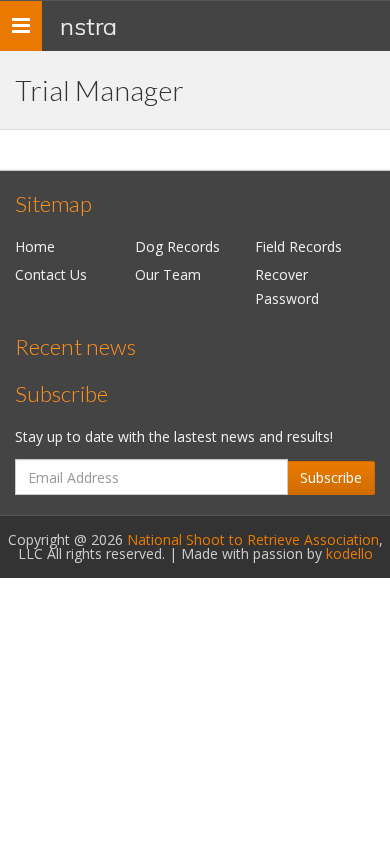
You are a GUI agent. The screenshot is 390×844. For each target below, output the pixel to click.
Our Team (168, 274)
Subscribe (331, 477)
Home (35, 246)
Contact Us (51, 274)
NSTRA (88, 26)
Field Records (298, 246)
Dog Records (177, 246)
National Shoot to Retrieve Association (253, 539)
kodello (349, 553)
